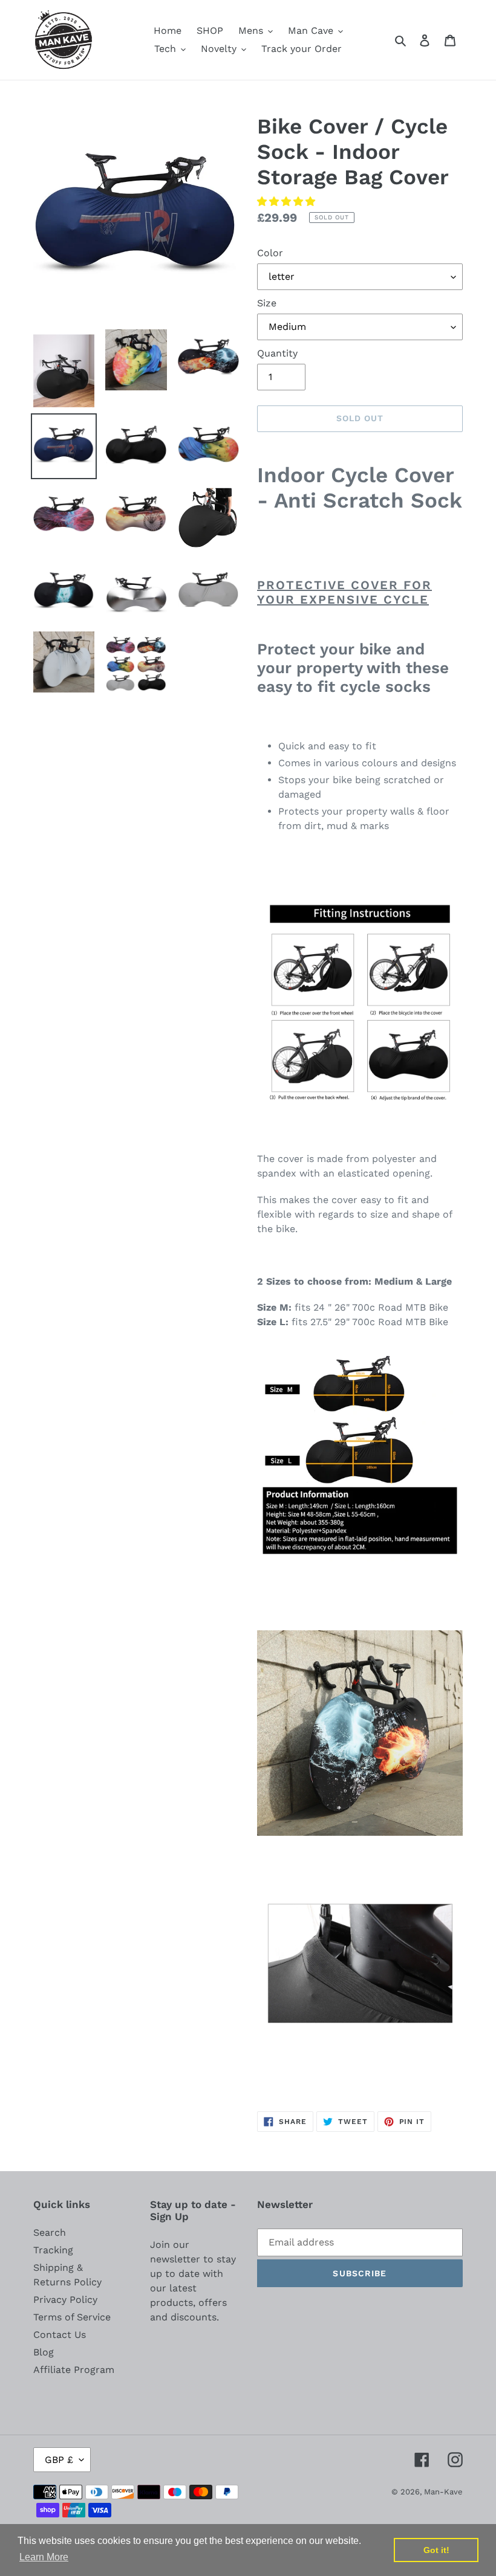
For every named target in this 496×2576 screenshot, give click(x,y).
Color (270, 253)
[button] (288, 202)
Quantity (277, 353)
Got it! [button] (436, 2550)
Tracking (53, 2250)
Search (50, 2232)
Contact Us (60, 2335)
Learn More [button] (44, 2557)
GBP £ (59, 2460)
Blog (44, 2352)
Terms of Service (72, 2317)
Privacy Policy (65, 2300)
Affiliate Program (74, 2370)
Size (267, 303)
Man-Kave (443, 2492)
